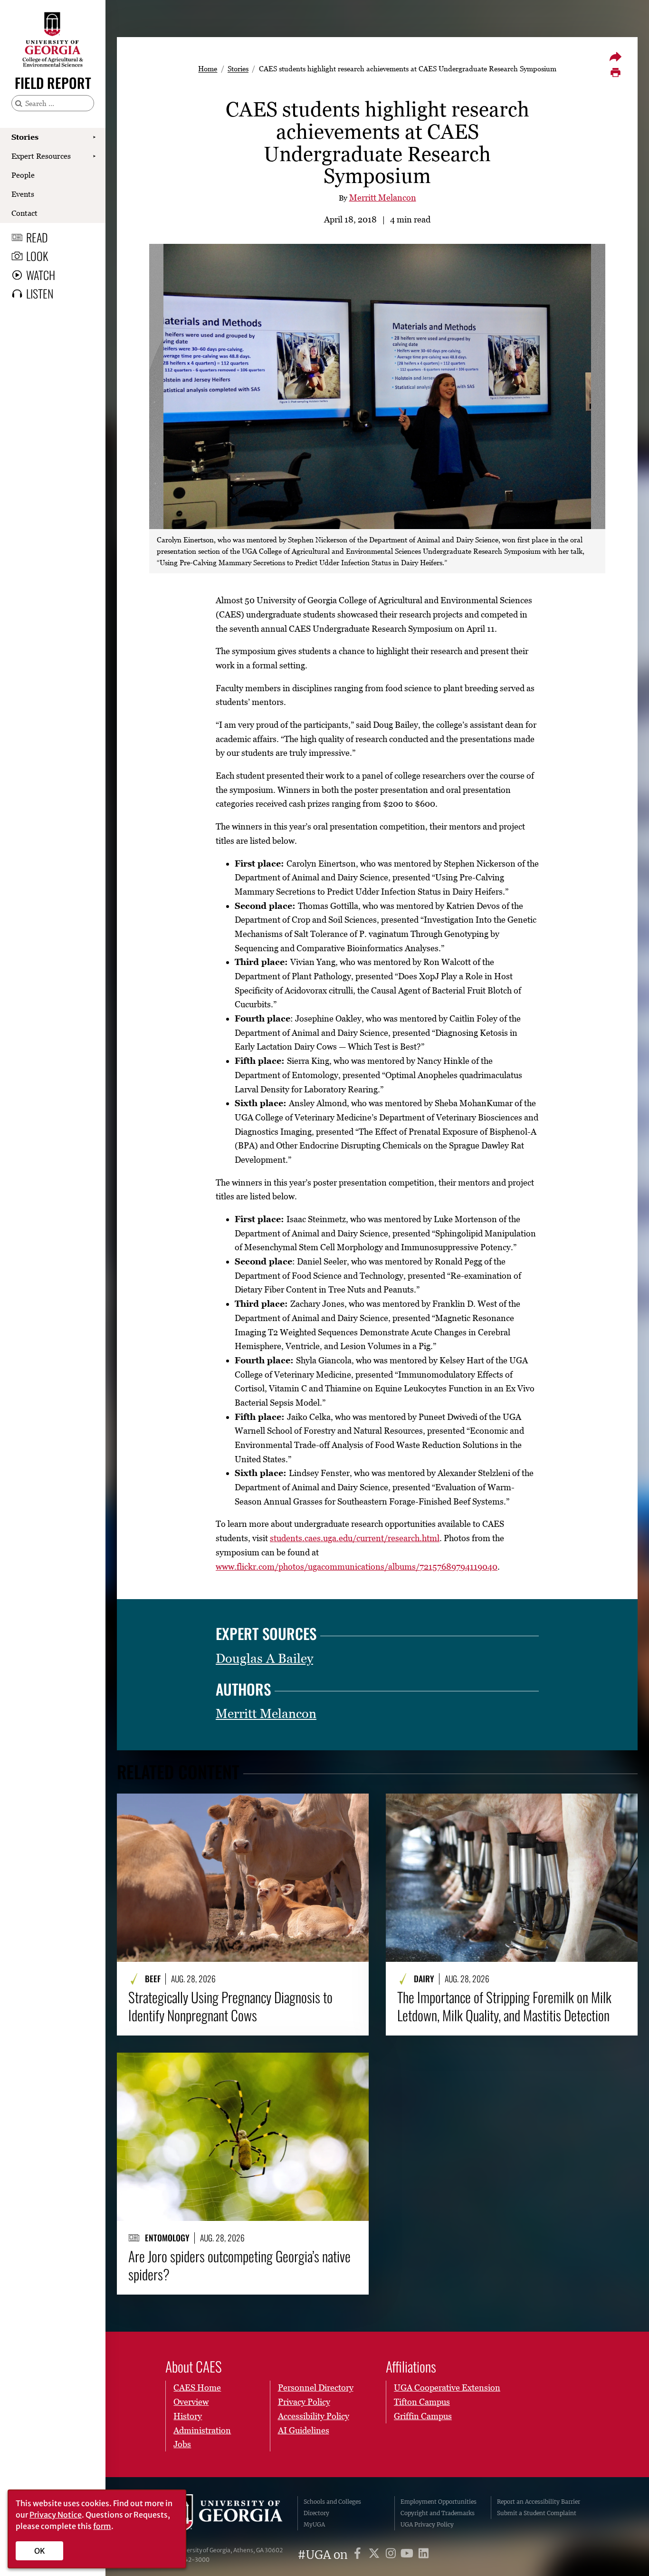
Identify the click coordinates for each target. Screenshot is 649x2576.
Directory (316, 2513)
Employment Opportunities (439, 2502)
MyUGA (314, 2524)
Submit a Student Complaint (537, 2513)
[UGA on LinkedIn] (424, 2555)
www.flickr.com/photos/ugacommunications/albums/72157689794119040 (357, 1567)
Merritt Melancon (383, 198)
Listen (40, 293)
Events (23, 194)
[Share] (615, 57)
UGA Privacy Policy (427, 2524)
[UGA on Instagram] (392, 2555)
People (23, 175)
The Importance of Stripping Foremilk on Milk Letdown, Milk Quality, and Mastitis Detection (504, 2006)
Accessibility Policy (314, 2416)
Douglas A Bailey (264, 1658)
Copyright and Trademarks (438, 2513)
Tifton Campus (422, 2402)
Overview (191, 2402)
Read (37, 237)
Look (37, 256)
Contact (24, 213)
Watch (41, 275)
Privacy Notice (56, 2515)
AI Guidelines (304, 2430)
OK (40, 2551)
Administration (202, 2430)
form (102, 2526)
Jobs (182, 2444)
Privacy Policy (304, 2402)
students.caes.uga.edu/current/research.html (355, 1538)
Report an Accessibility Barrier (539, 2502)
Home (208, 68)
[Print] (615, 73)
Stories (25, 137)
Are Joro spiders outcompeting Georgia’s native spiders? (239, 2265)
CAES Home (197, 2388)
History (188, 2416)
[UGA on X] (376, 2555)
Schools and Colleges (332, 2502)
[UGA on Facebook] (359, 2555)
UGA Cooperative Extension (447, 2388)
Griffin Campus (423, 2416)
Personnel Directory (316, 2388)
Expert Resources (41, 156)
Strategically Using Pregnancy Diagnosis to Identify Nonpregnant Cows (230, 2006)
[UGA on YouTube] (408, 2555)
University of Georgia (225, 2513)
